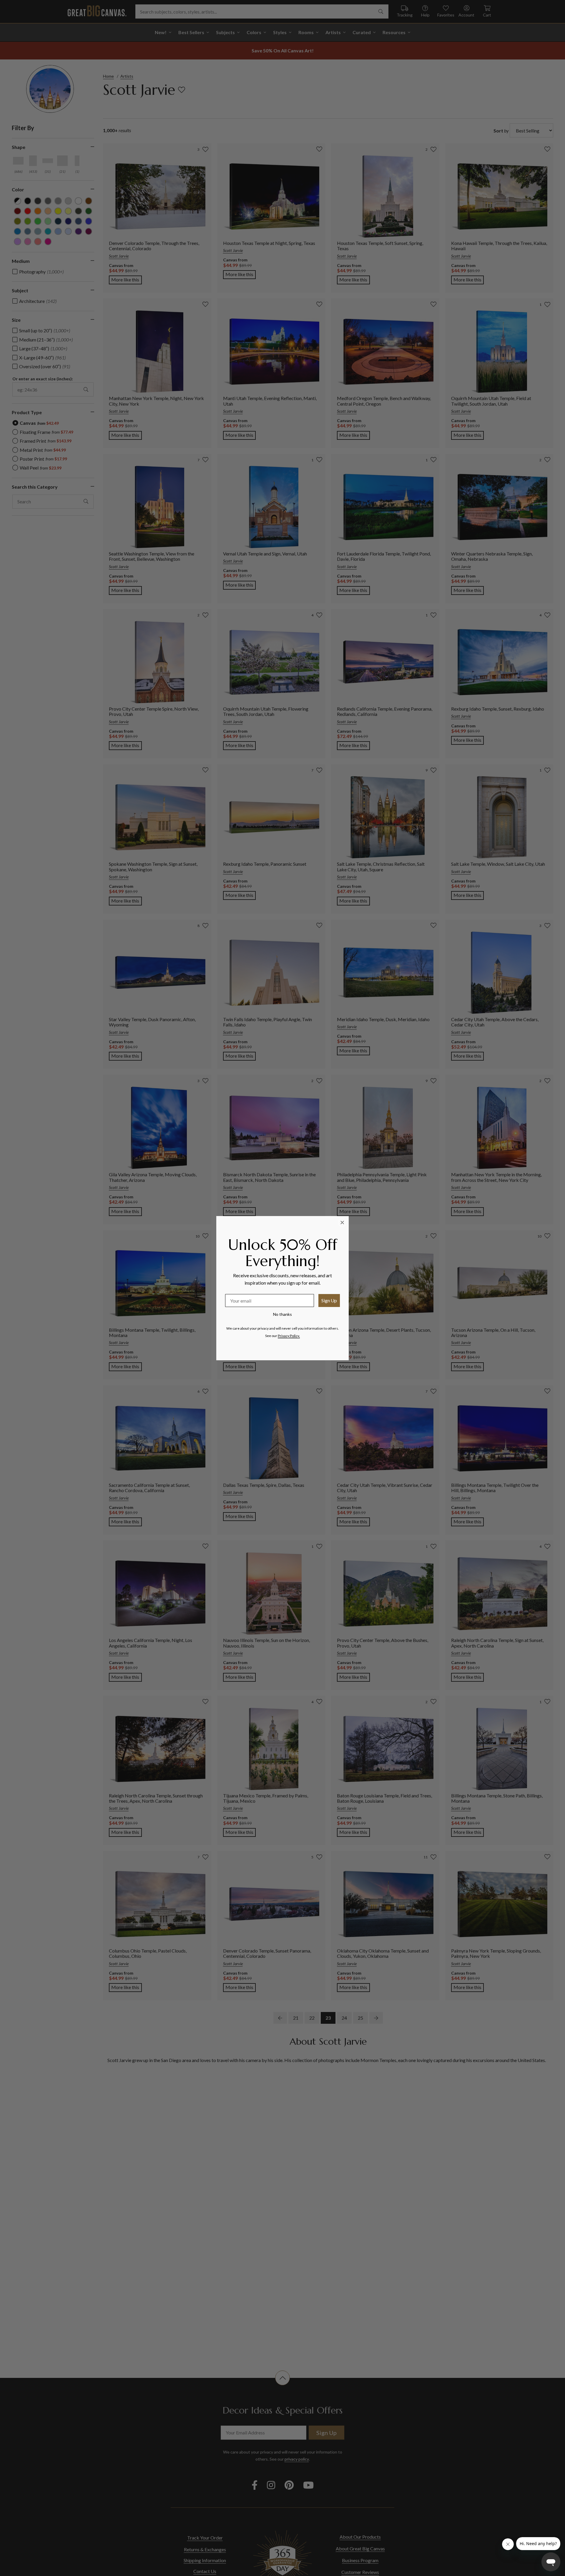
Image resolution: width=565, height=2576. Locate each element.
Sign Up (329, 1300)
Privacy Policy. (289, 1336)
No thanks (282, 1314)
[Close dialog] (342, 1223)
